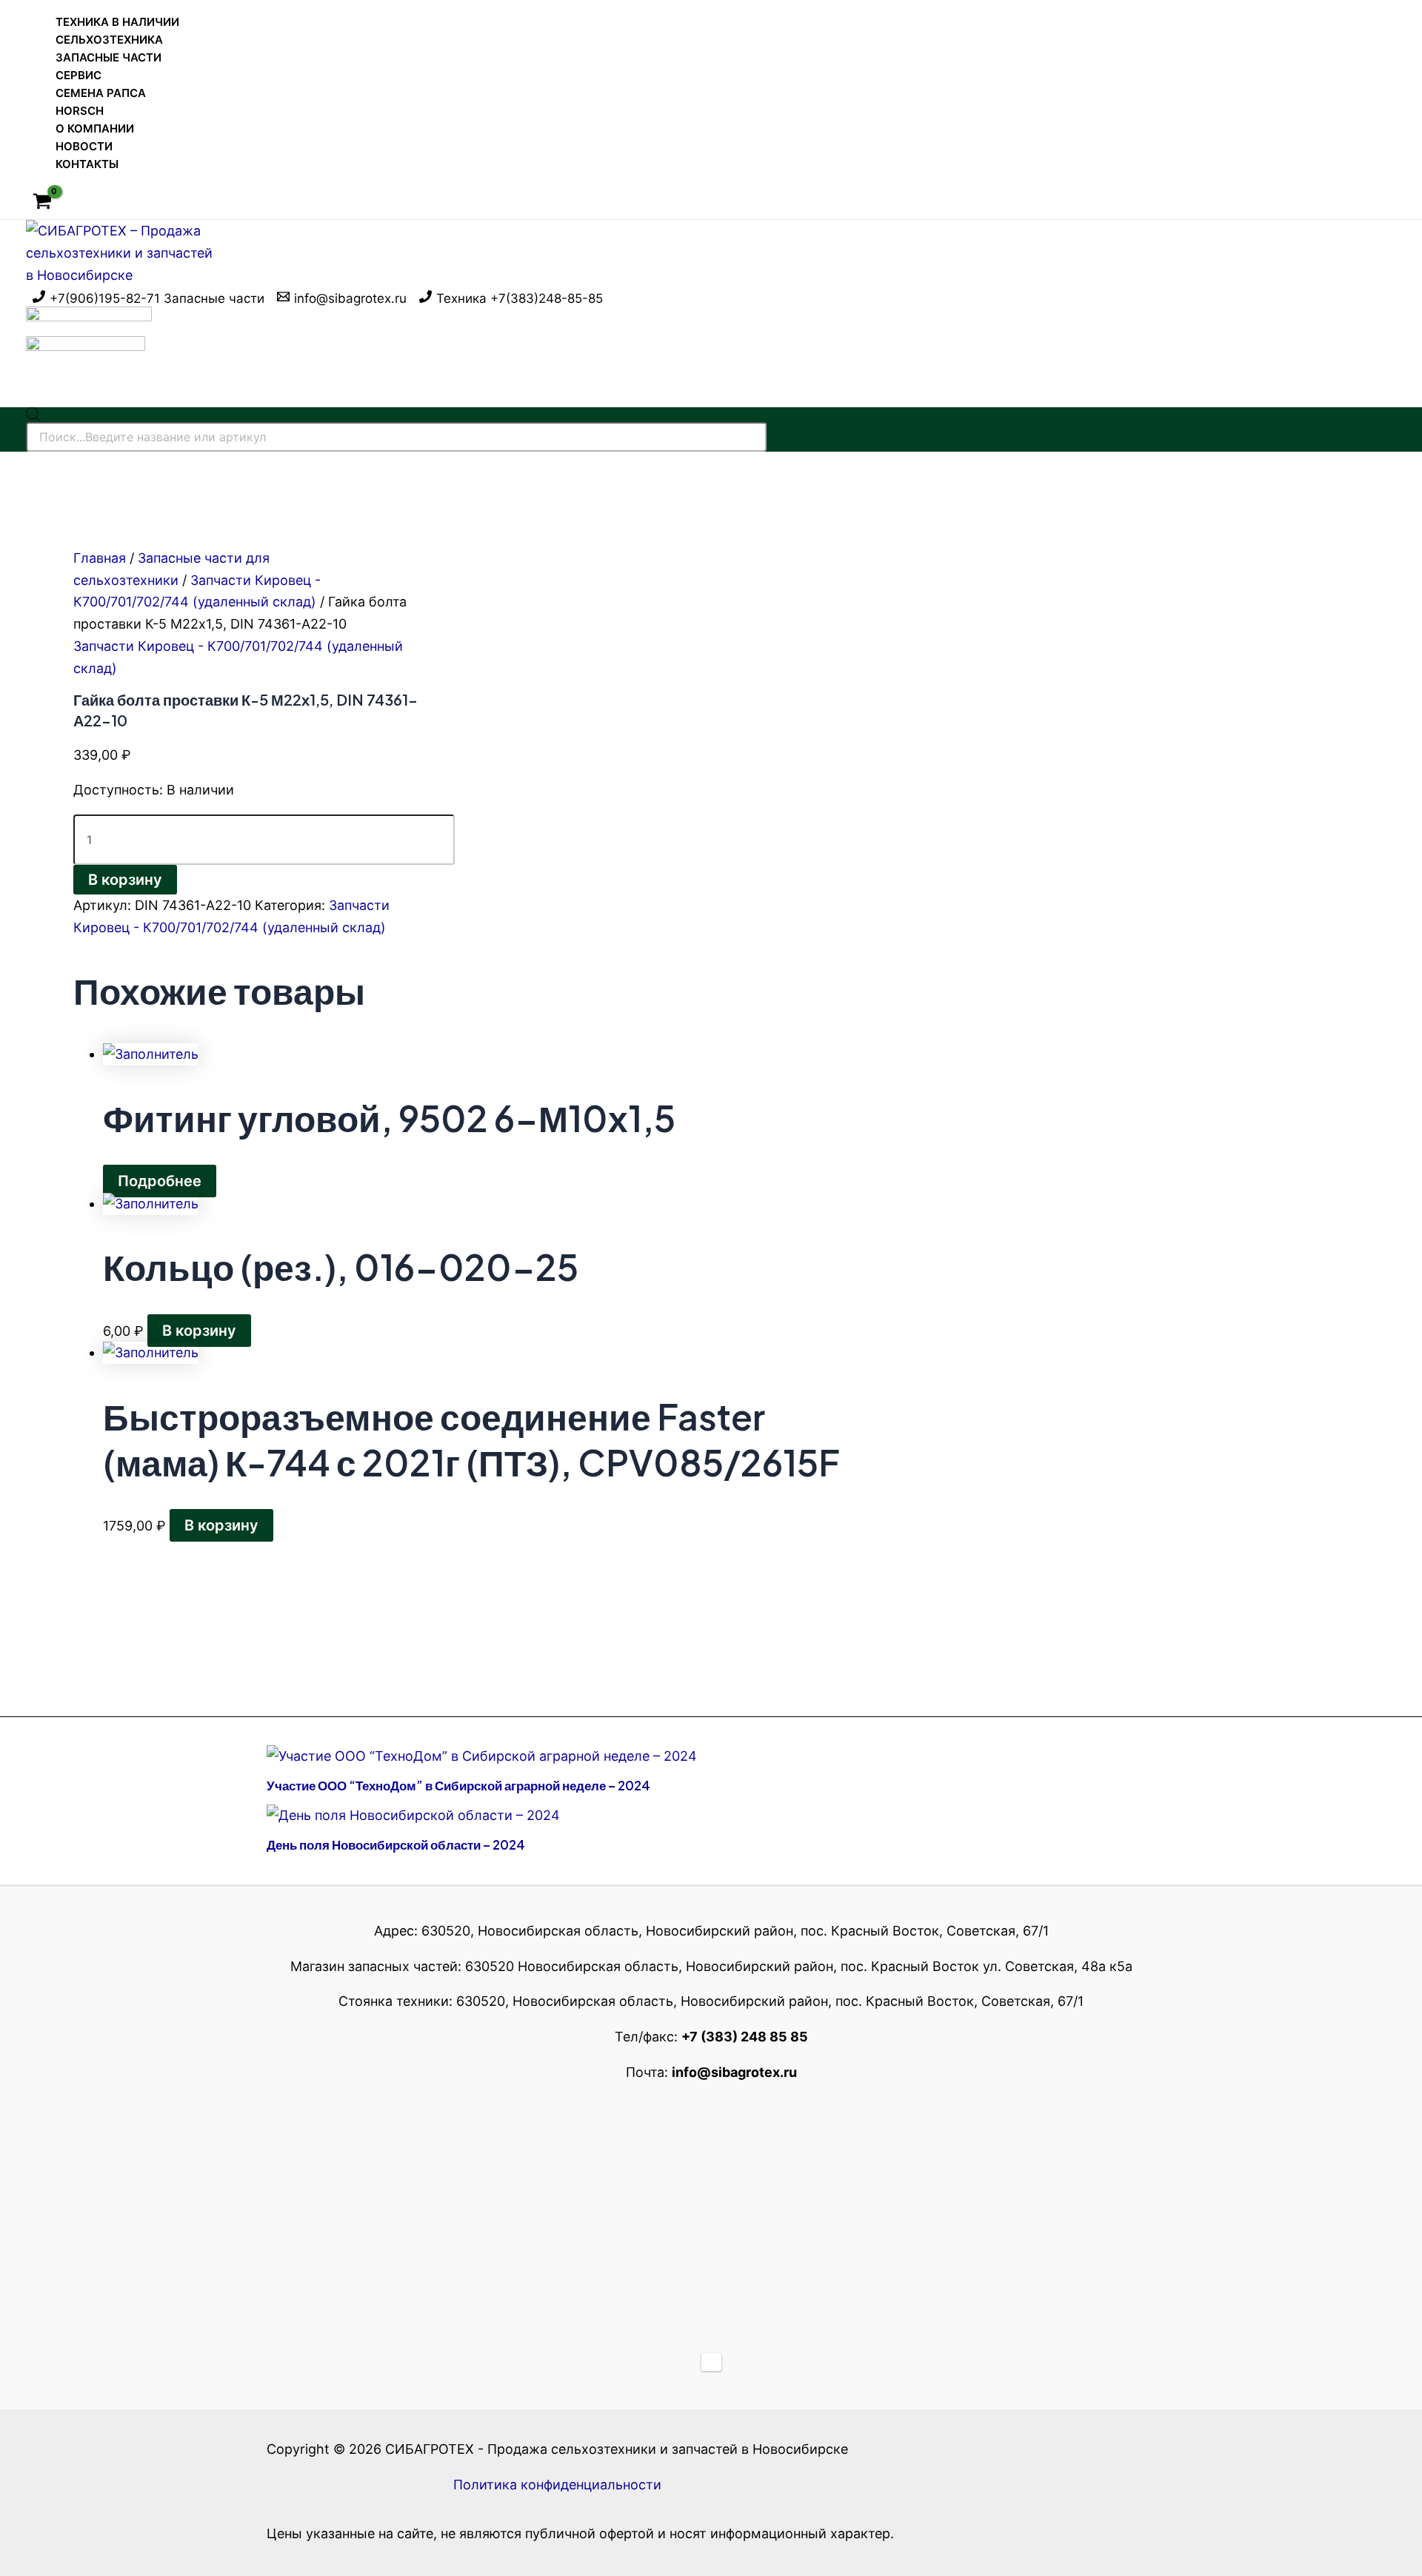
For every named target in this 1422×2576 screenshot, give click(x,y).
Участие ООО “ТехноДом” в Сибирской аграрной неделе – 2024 (458, 1785)
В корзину (125, 880)
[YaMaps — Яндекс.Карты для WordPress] (711, 2362)
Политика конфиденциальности (557, 2485)
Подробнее (160, 1181)
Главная (100, 558)
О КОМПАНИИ (95, 128)
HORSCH (80, 111)
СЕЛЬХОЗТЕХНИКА (109, 40)
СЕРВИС (79, 75)
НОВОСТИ (84, 146)
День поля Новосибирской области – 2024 (396, 1844)
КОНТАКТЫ (87, 164)
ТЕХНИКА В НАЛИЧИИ (117, 22)
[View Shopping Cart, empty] (42, 203)
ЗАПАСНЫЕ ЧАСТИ (109, 57)
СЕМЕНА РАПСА (101, 93)
